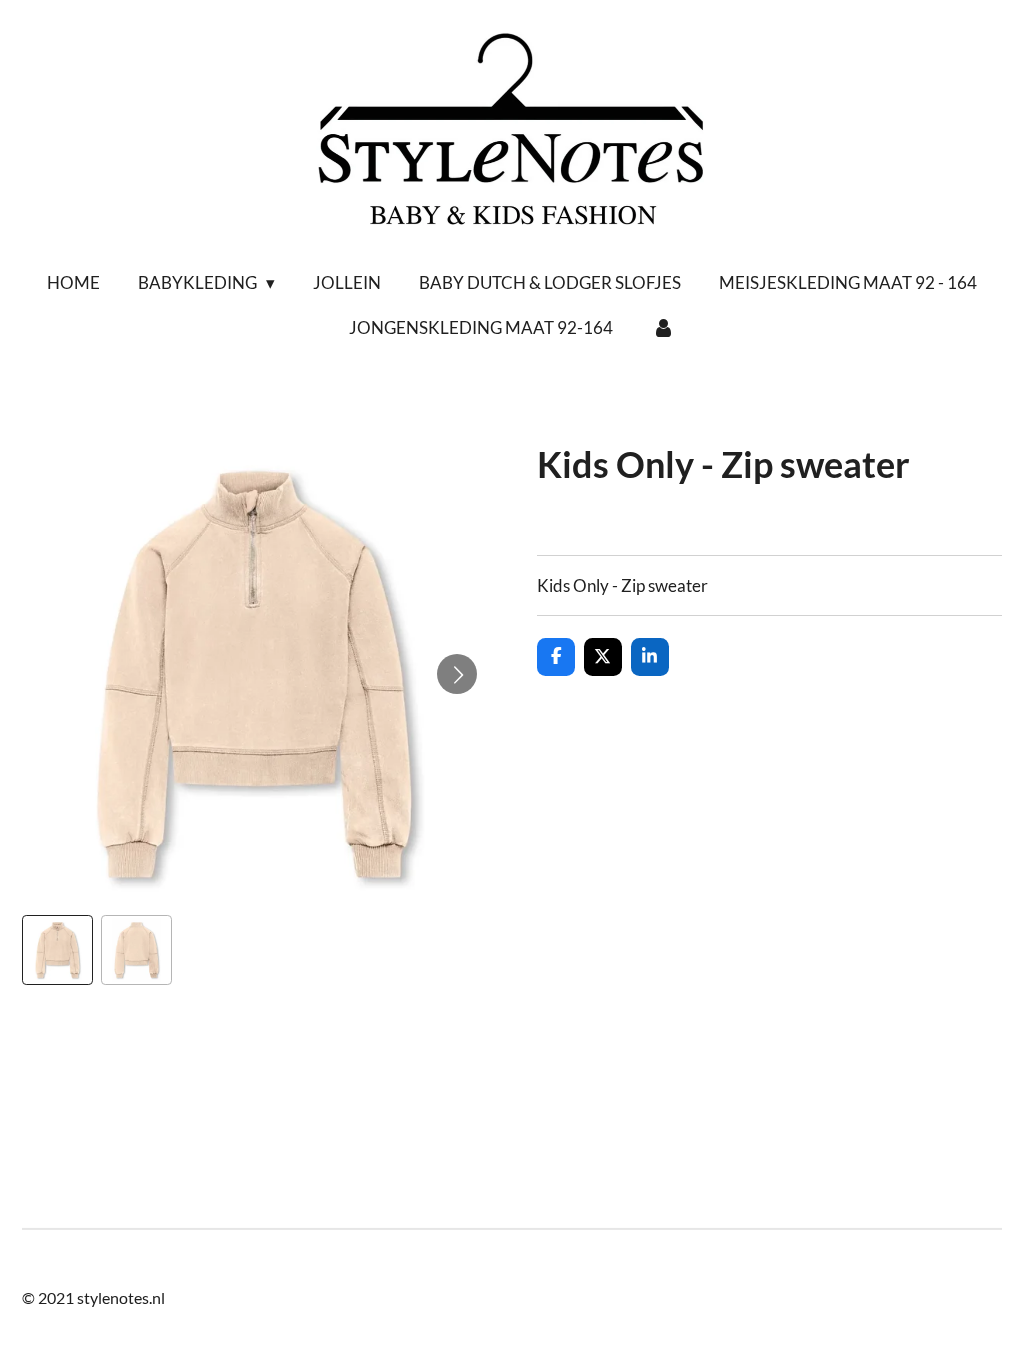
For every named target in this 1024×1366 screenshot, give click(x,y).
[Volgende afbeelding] (457, 674)
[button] (57, 950)
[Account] (663, 328)
